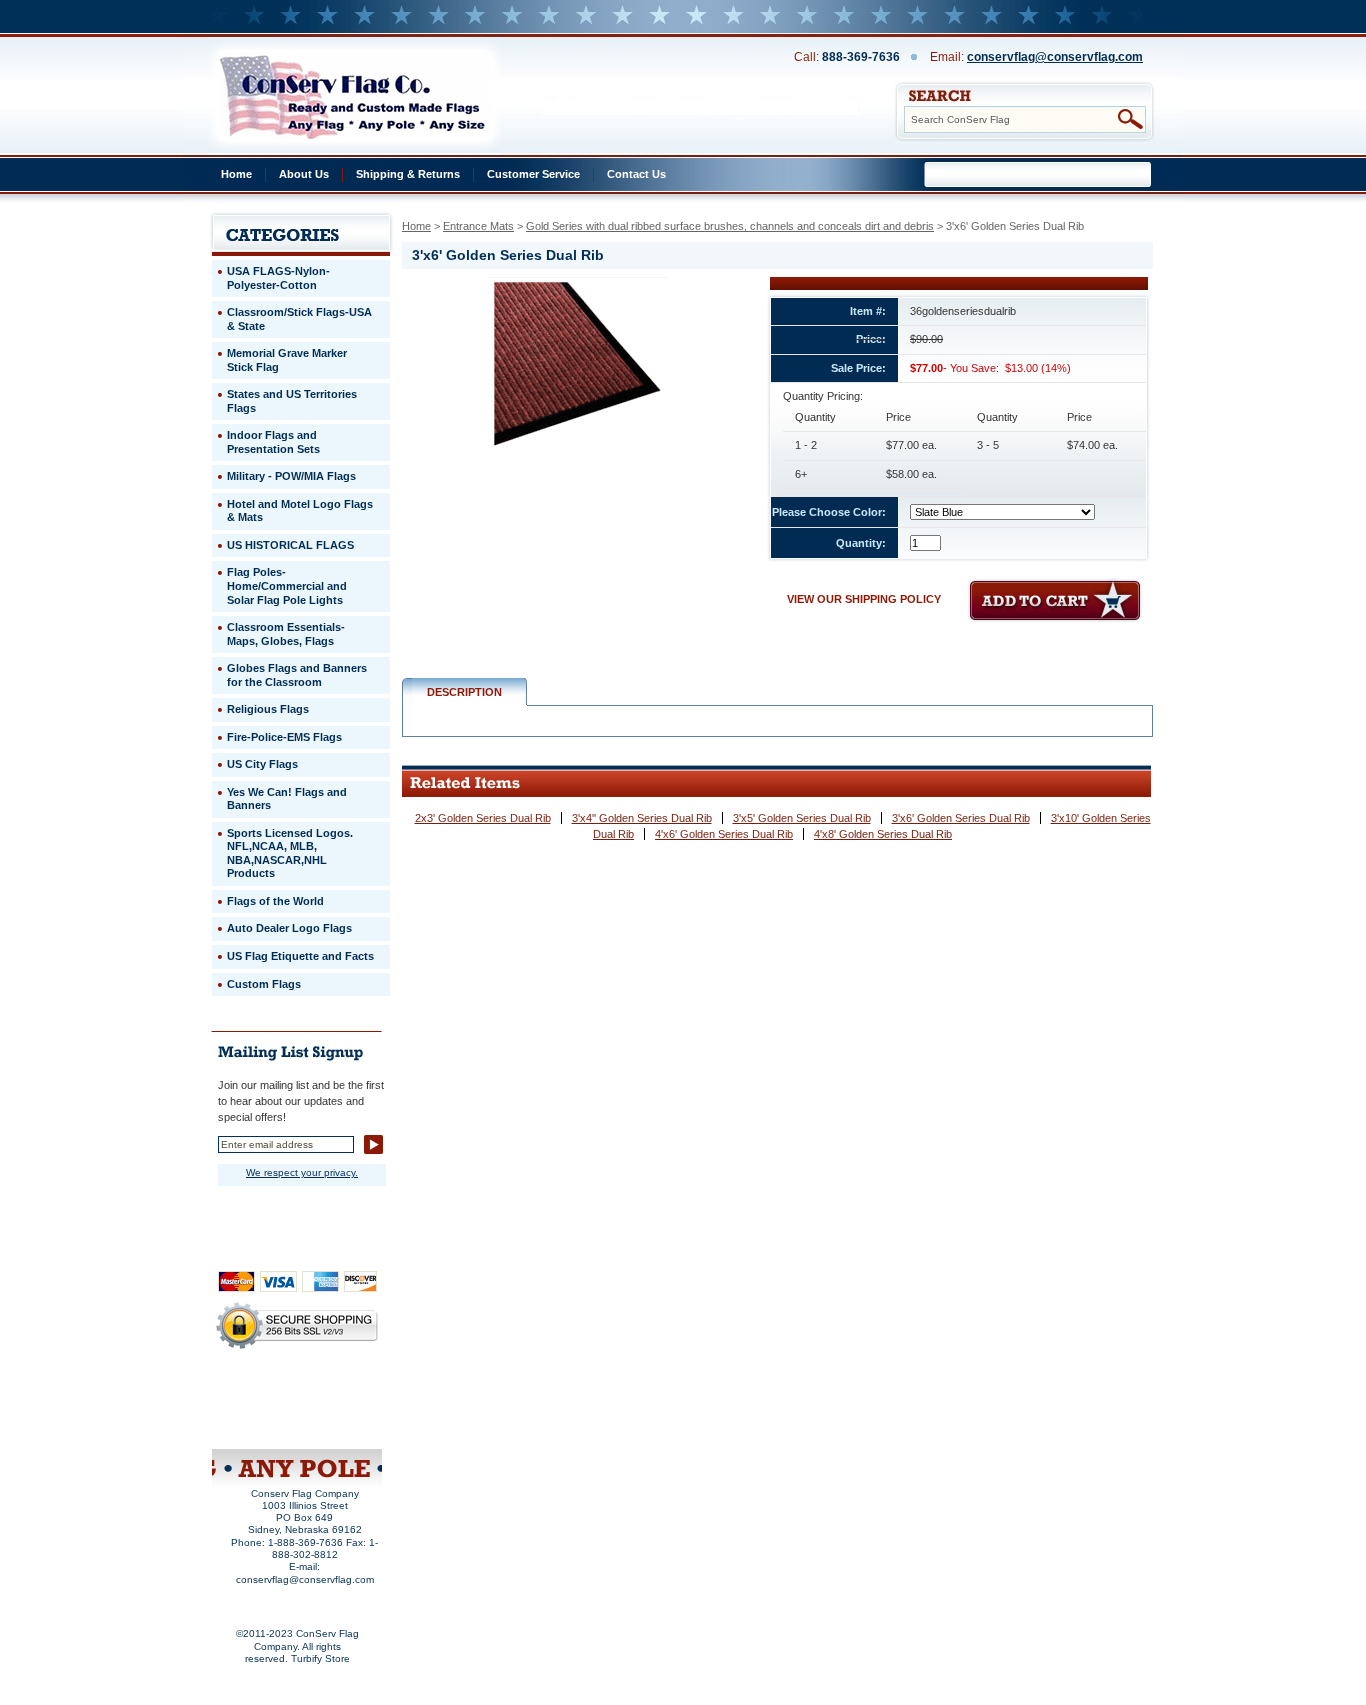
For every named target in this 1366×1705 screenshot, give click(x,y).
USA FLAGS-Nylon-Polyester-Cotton (278, 278)
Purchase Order (335, 1409)
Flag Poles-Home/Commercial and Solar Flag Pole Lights (287, 585)
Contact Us (636, 174)
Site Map (259, 1423)
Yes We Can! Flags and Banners (287, 799)
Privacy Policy (264, 1396)
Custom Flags (264, 984)
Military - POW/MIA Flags (291, 476)
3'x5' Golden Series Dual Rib (802, 818)
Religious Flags (268, 709)
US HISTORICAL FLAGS (290, 545)
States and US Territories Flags (292, 401)
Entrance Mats (478, 226)
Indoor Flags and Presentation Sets (273, 442)
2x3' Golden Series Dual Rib (483, 818)
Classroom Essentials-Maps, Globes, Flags (286, 634)
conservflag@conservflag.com (1055, 57)
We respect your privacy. (302, 1172)
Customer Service (533, 174)
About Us (304, 174)
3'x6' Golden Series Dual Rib (961, 818)
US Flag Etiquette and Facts (300, 956)
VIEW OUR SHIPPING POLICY (864, 599)
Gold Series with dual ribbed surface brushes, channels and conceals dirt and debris (730, 226)
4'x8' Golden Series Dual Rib (883, 834)
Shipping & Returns (408, 174)
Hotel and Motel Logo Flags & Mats (300, 511)
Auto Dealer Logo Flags (289, 928)
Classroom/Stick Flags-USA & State (299, 319)
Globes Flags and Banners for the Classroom (297, 675)
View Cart (333, 1423)
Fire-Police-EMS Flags (284, 737)
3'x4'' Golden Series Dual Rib (642, 818)
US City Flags (262, 764)
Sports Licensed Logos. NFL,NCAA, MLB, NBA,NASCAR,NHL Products (290, 853)
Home (236, 174)
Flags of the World (275, 901)
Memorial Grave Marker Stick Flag (287, 360)
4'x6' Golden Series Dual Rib (724, 834)
